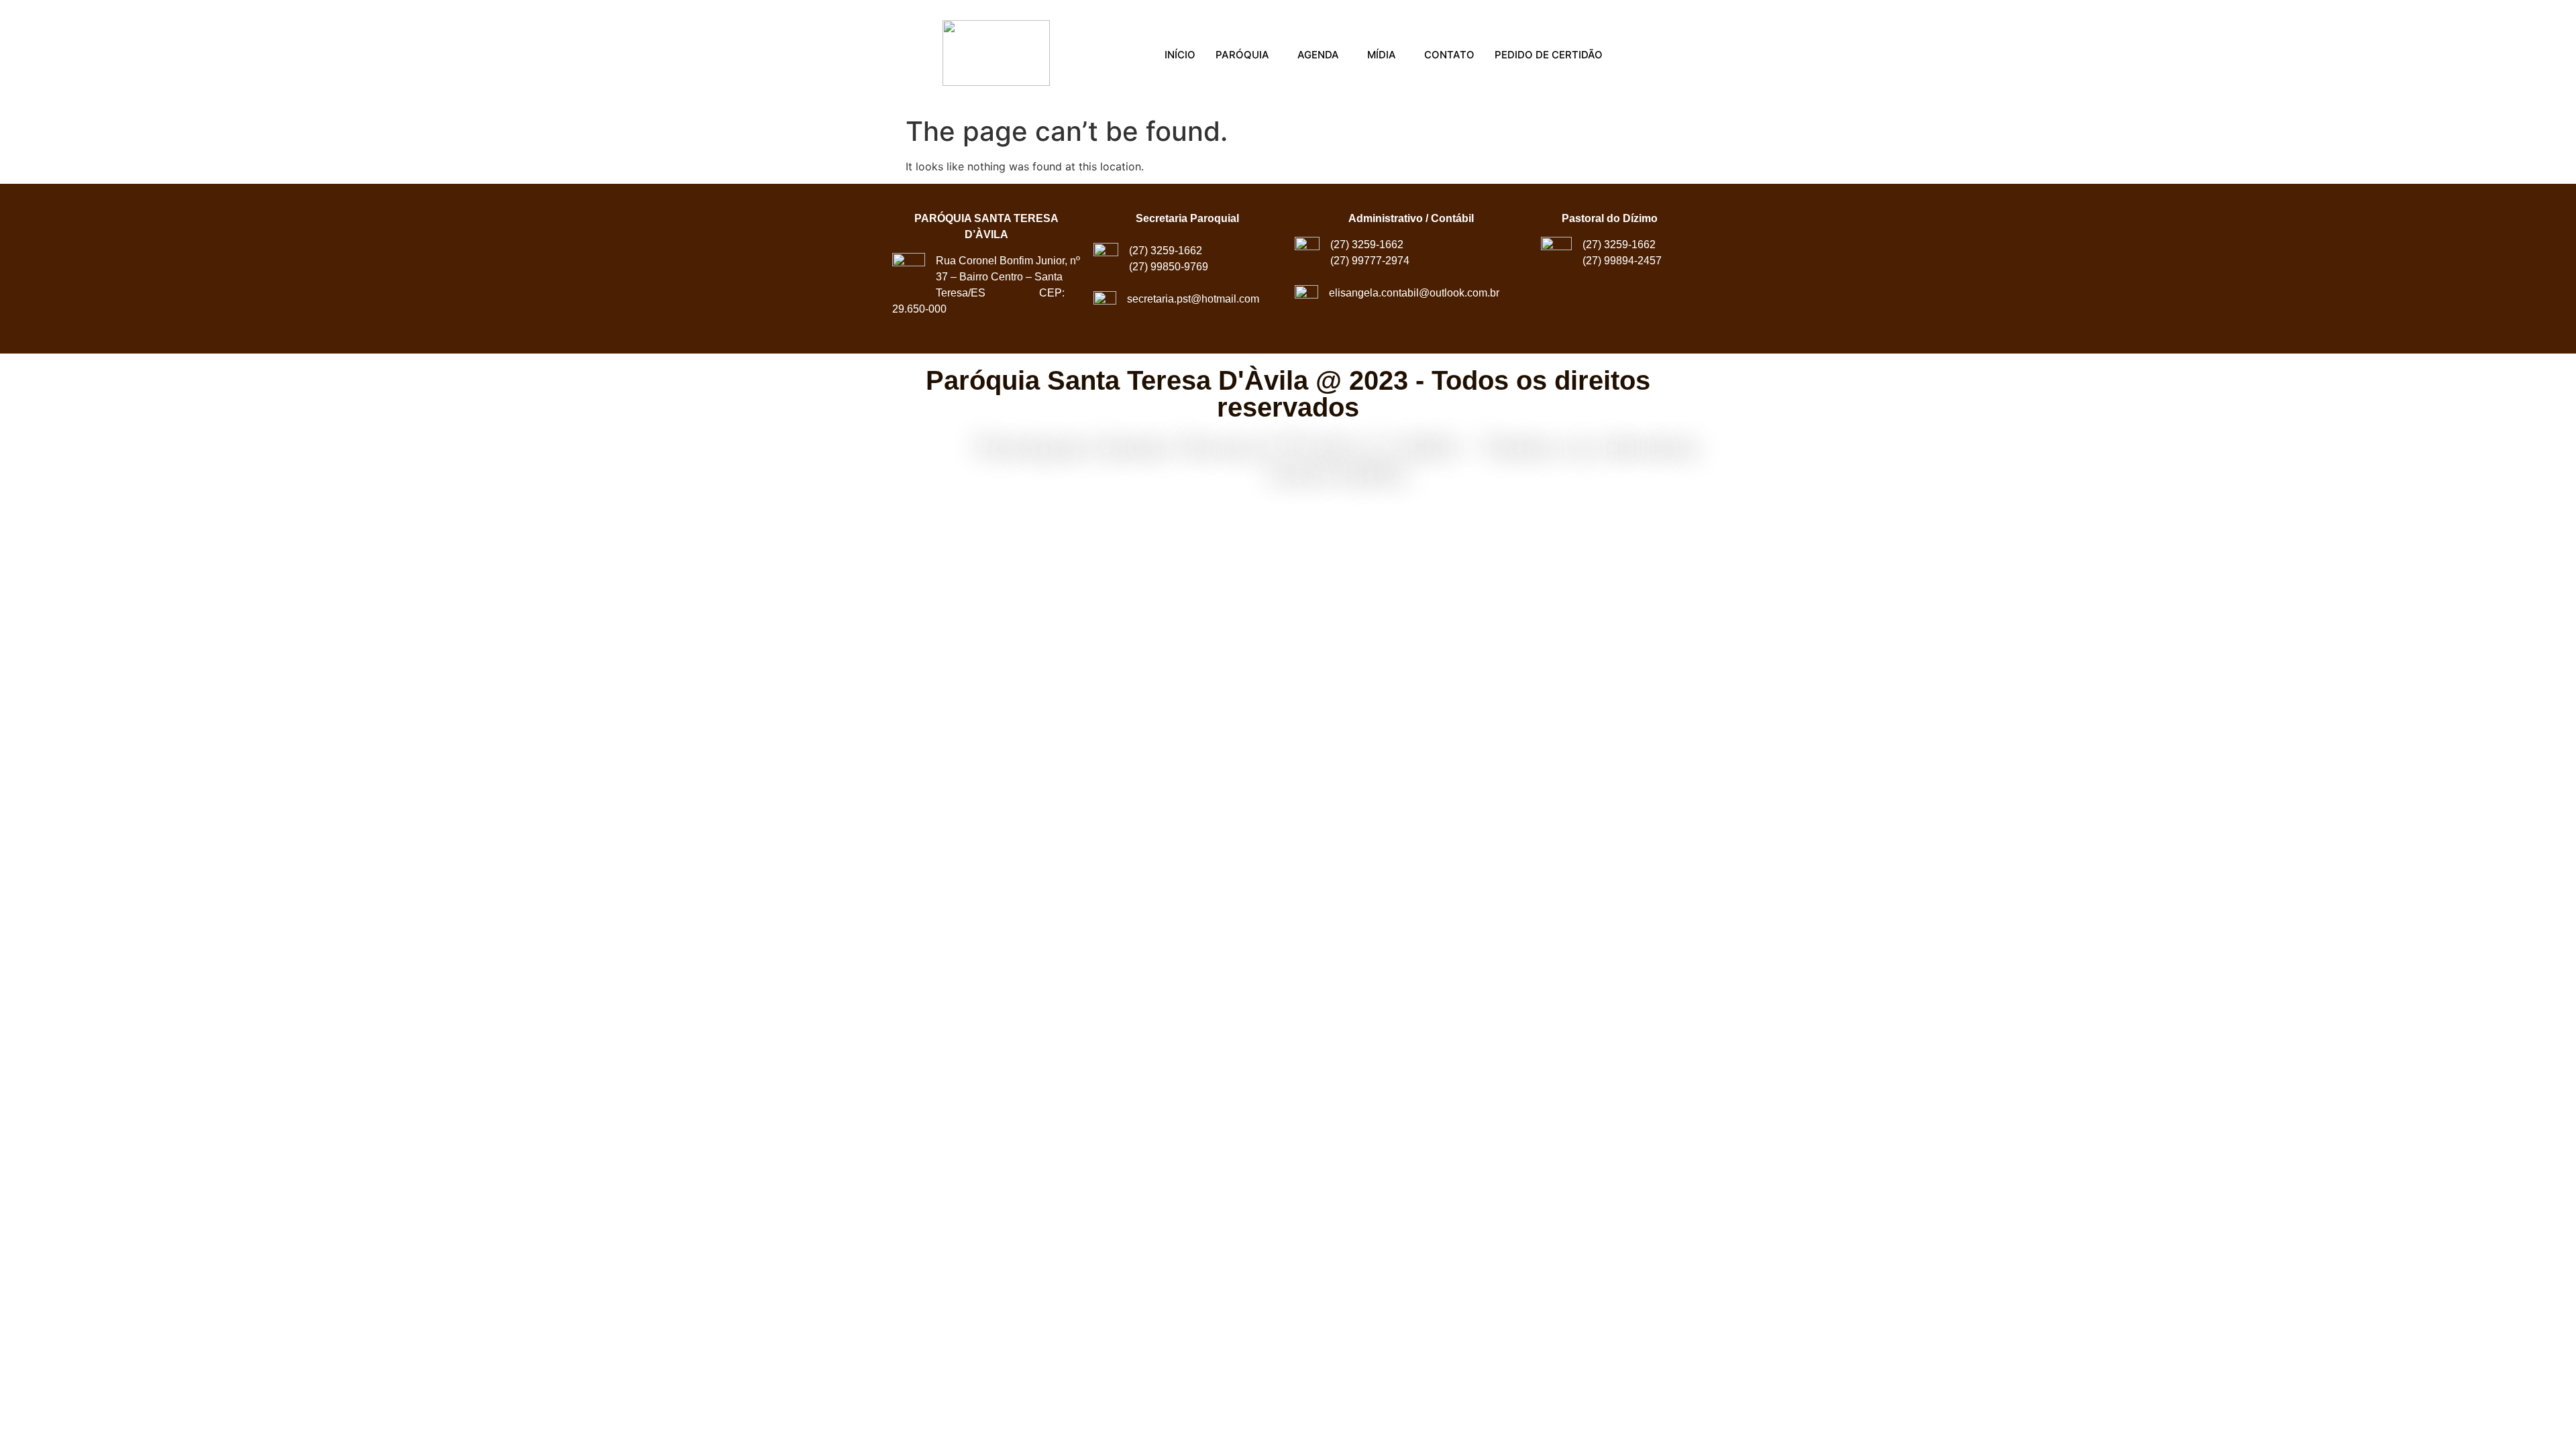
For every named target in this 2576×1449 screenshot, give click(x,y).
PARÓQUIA (1242, 55)
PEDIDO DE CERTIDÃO (1549, 55)
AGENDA (1318, 55)
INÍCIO (1180, 55)
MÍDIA (1382, 55)
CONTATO (1449, 55)
